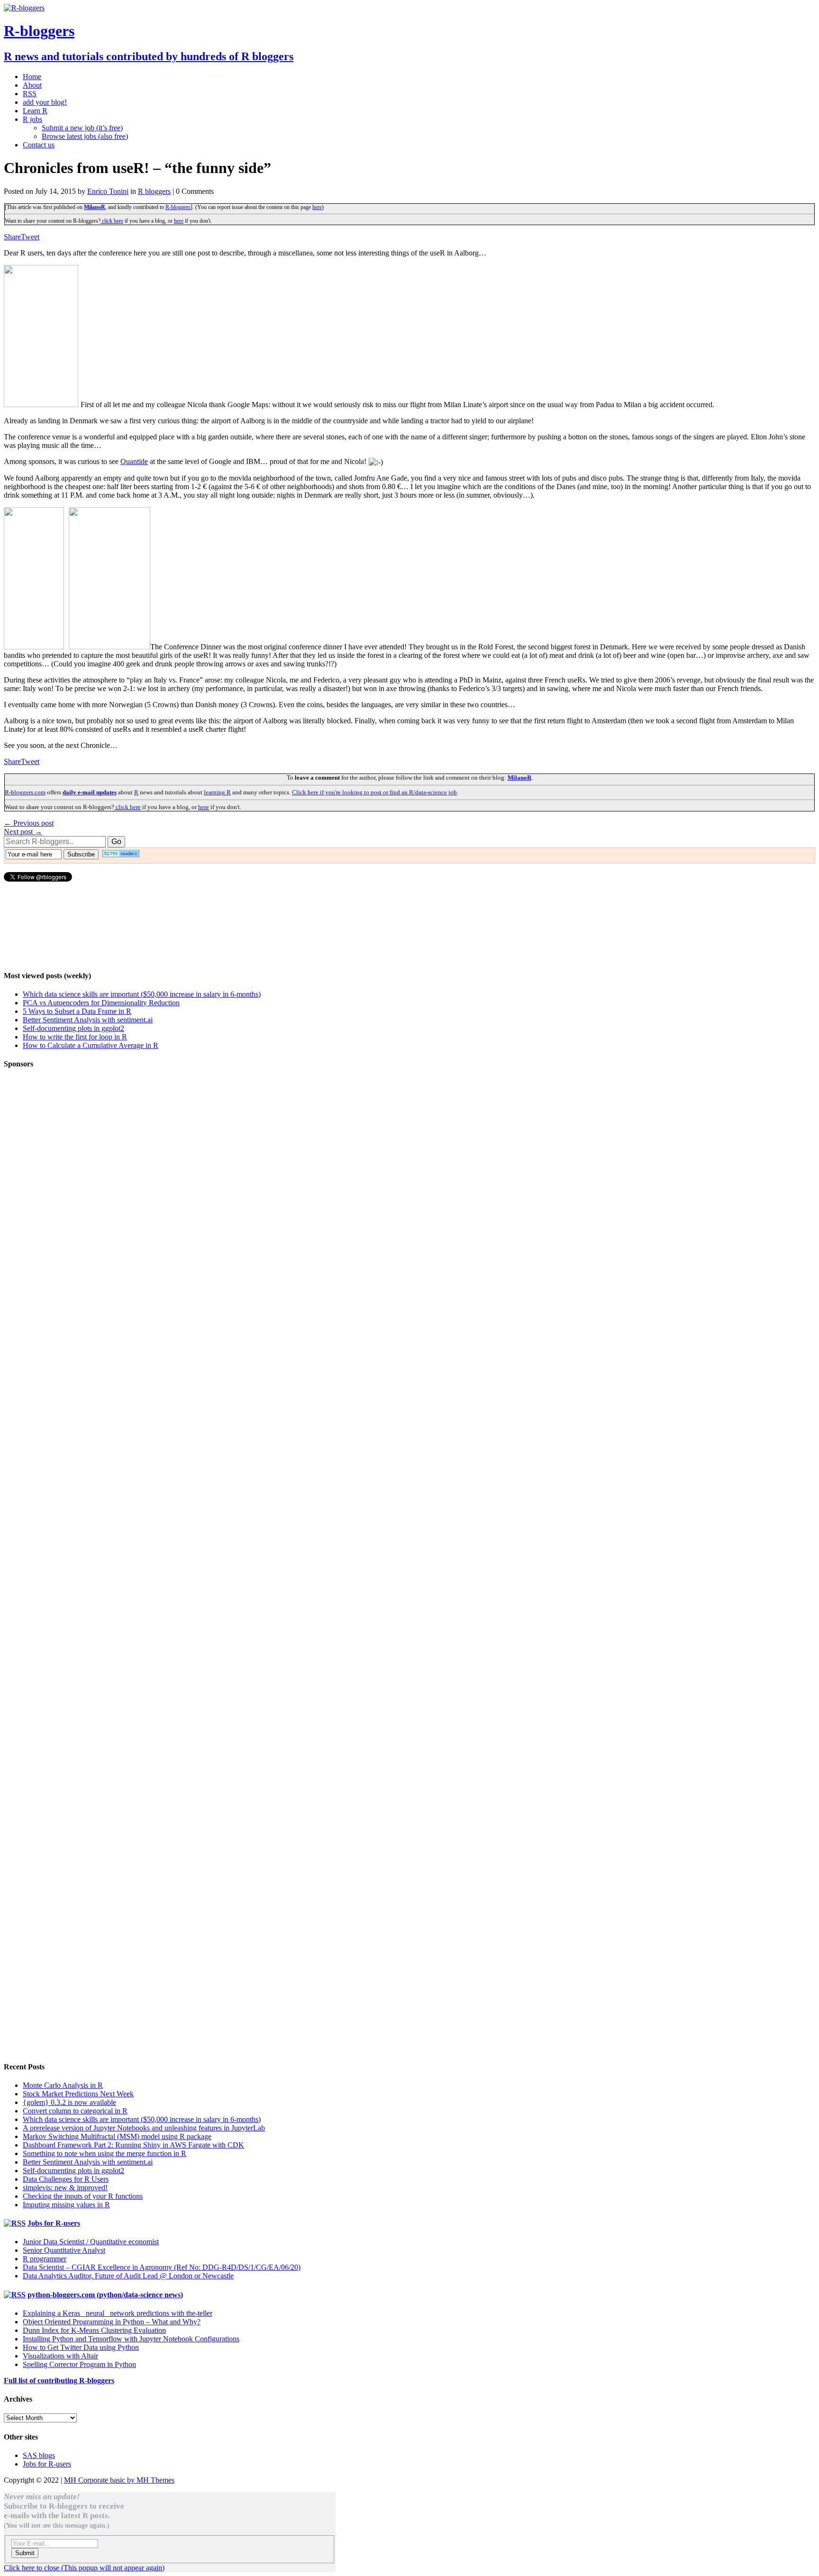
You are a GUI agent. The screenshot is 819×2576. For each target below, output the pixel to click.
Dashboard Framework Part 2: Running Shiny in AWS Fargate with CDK (133, 2145)
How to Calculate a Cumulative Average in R (91, 1045)
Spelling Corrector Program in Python (79, 2364)
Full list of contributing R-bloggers (59, 2380)
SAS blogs (39, 2455)
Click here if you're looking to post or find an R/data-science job (374, 792)
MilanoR (95, 207)
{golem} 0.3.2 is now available (69, 2102)
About (32, 85)
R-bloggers (178, 207)
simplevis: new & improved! (65, 2188)
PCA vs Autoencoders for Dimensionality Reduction (101, 1003)
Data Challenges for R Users (66, 2179)
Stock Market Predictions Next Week (78, 2094)
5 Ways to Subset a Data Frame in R (77, 1011)
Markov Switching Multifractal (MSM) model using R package (117, 2136)
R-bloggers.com (25, 792)
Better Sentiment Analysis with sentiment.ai (88, 1020)
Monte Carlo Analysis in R (63, 2085)
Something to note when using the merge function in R (105, 2153)
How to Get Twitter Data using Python (81, 2347)
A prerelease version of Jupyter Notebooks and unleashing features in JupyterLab (144, 2128)
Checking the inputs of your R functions (83, 2196)
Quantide (134, 461)
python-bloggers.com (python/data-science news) (105, 2295)
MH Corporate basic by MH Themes (119, 2480)
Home (32, 77)
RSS (30, 94)
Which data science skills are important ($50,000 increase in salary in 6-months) (142, 994)
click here (112, 221)
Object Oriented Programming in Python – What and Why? (112, 2322)
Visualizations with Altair (60, 2356)
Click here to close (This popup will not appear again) (84, 2568)
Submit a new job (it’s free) (82, 128)
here (317, 207)
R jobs (32, 119)
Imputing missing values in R (66, 2205)
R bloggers (154, 191)
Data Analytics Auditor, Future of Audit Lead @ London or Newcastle (128, 2276)
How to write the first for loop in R (75, 1037)
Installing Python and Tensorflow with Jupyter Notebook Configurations (131, 2339)
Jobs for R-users (54, 2223)
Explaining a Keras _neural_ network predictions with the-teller (118, 2313)
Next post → (23, 832)
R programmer (45, 2259)
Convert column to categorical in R (75, 2111)
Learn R (35, 111)
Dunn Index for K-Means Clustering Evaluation (94, 2330)
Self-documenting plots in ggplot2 (73, 1028)
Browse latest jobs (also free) (85, 136)
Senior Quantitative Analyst (64, 2250)
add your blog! (45, 102)
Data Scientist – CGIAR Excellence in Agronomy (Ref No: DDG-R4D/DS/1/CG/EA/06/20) (162, 2267)
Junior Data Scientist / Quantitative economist (91, 2242)
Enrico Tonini (108, 191)
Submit (25, 2553)
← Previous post (29, 823)
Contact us (39, 145)
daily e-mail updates (90, 792)
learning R (217, 792)
